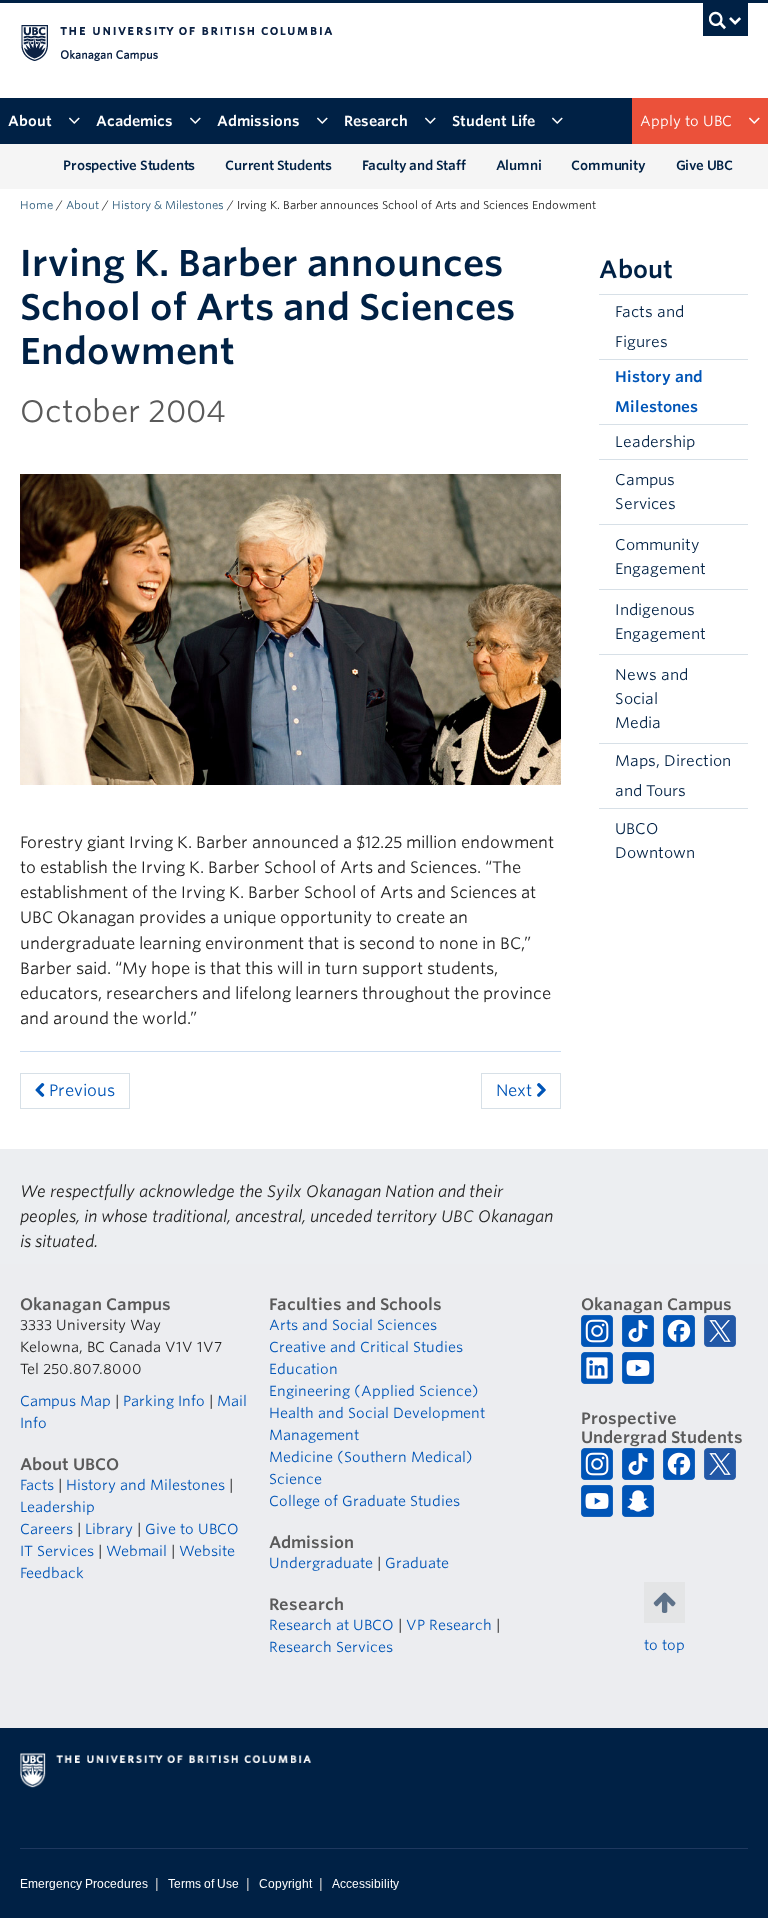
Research (376, 121)
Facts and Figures (649, 327)
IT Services (57, 1551)
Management (314, 1435)
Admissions (258, 121)
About (30, 121)
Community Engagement (660, 557)
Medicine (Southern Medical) (371, 1457)
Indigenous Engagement (660, 622)
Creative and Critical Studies (366, 1347)
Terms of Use (203, 1884)
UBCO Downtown (655, 841)
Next (516, 1090)
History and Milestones (659, 392)
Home (36, 205)
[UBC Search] (725, 25)
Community (608, 165)
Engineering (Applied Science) (374, 1391)
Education (303, 1369)
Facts (37, 1485)
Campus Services (645, 492)
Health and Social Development (377, 1413)
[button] (728, 492)
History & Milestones (168, 205)
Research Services (331, 1647)
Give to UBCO (192, 1529)
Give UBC (704, 165)
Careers (46, 1529)
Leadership (655, 442)
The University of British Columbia (329, 41)
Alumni (519, 165)
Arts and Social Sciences (353, 1325)
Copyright (285, 1884)
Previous (80, 1090)
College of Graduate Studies (364, 1501)
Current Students (278, 165)
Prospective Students (129, 165)
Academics (134, 121)
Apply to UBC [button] (686, 121)
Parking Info (164, 1401)
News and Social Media (651, 699)
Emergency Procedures (84, 1884)
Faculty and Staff (414, 165)
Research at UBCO (331, 1625)
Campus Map (65, 1401)
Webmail (136, 1551)
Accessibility (365, 1884)
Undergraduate (321, 1563)
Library (109, 1529)
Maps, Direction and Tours (673, 776)
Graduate (417, 1563)
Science (295, 1479)
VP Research (449, 1625)
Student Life (493, 121)
